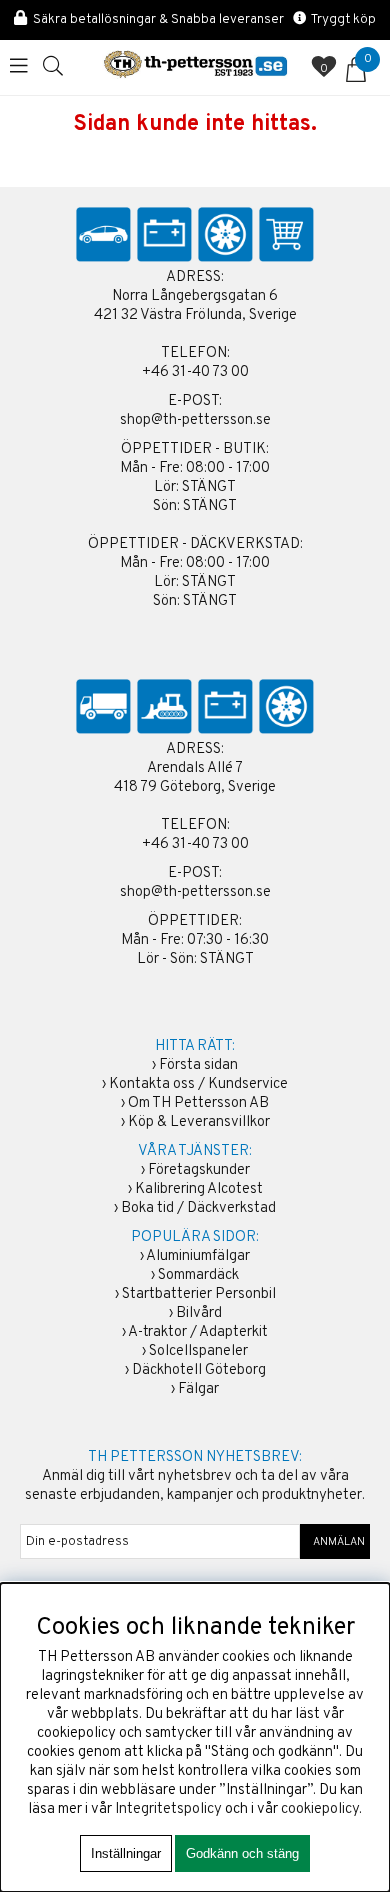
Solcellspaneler (198, 1351)
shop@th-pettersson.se (195, 420)
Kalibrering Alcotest (199, 1189)
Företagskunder (199, 1170)
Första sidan (198, 1065)
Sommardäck (198, 1275)
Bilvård (199, 1313)
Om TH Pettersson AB (198, 1103)
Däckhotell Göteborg (199, 1370)
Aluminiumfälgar (198, 1256)
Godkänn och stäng (242, 1853)
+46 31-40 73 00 (195, 372)
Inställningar (126, 1853)
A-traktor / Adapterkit (198, 1332)
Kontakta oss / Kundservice (198, 1084)
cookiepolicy (320, 1809)
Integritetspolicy (168, 1809)
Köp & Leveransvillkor (199, 1122)
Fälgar (198, 1389)
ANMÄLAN (335, 1542)
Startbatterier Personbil (199, 1294)
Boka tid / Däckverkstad (198, 1208)
